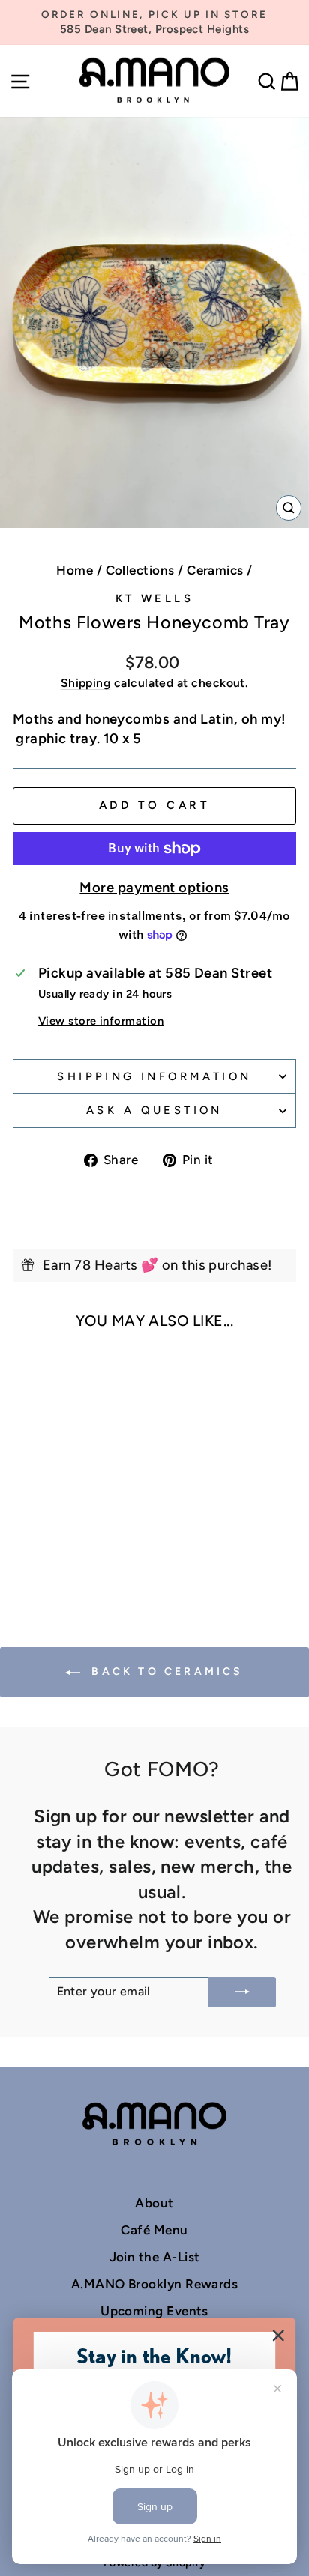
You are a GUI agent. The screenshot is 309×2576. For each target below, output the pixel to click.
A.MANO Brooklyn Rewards (155, 2284)
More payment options (154, 888)
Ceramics (215, 570)
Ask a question (154, 1110)
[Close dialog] (279, 2335)
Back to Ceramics (165, 1672)
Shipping (86, 683)
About (154, 2203)
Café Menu (154, 2230)
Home (75, 570)
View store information (101, 1021)
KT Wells (154, 598)
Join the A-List (155, 2257)
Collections (140, 570)
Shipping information (154, 1076)
